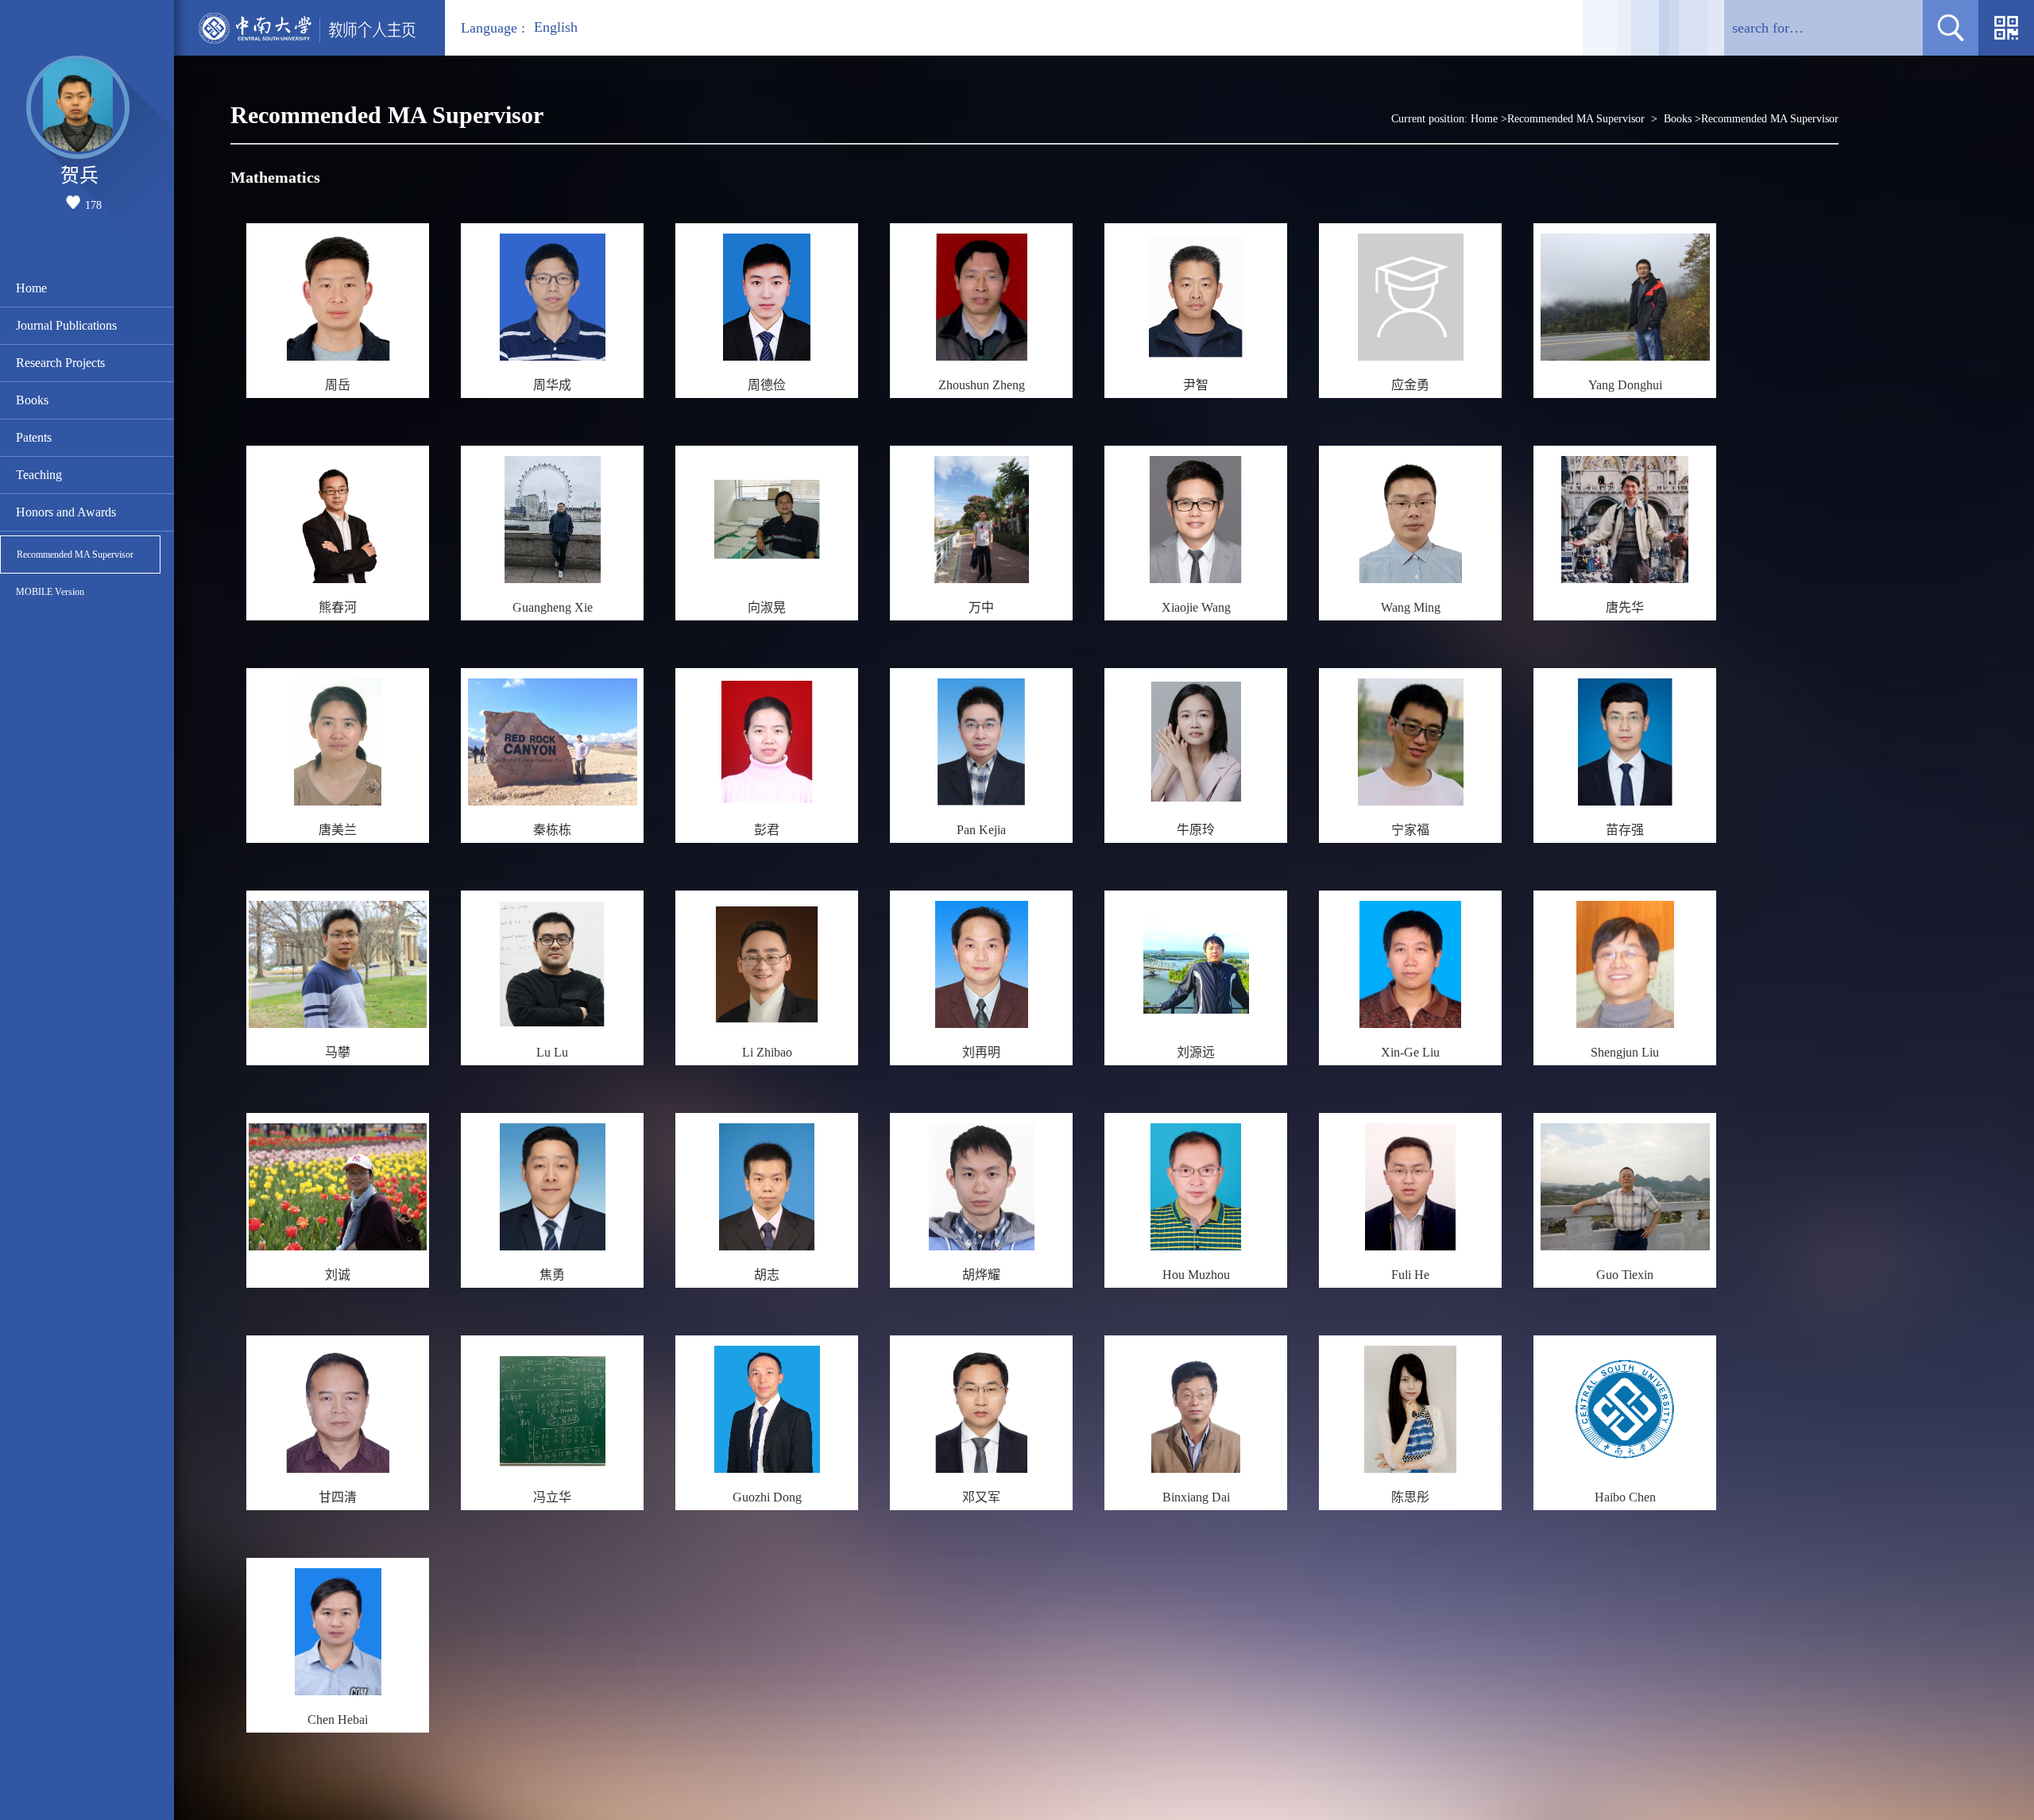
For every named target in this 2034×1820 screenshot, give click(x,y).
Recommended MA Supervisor (75, 555)
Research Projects (60, 363)
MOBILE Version (50, 592)
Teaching (39, 475)
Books (32, 400)
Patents (34, 437)
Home (31, 288)
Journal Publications (66, 325)
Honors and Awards (66, 512)
